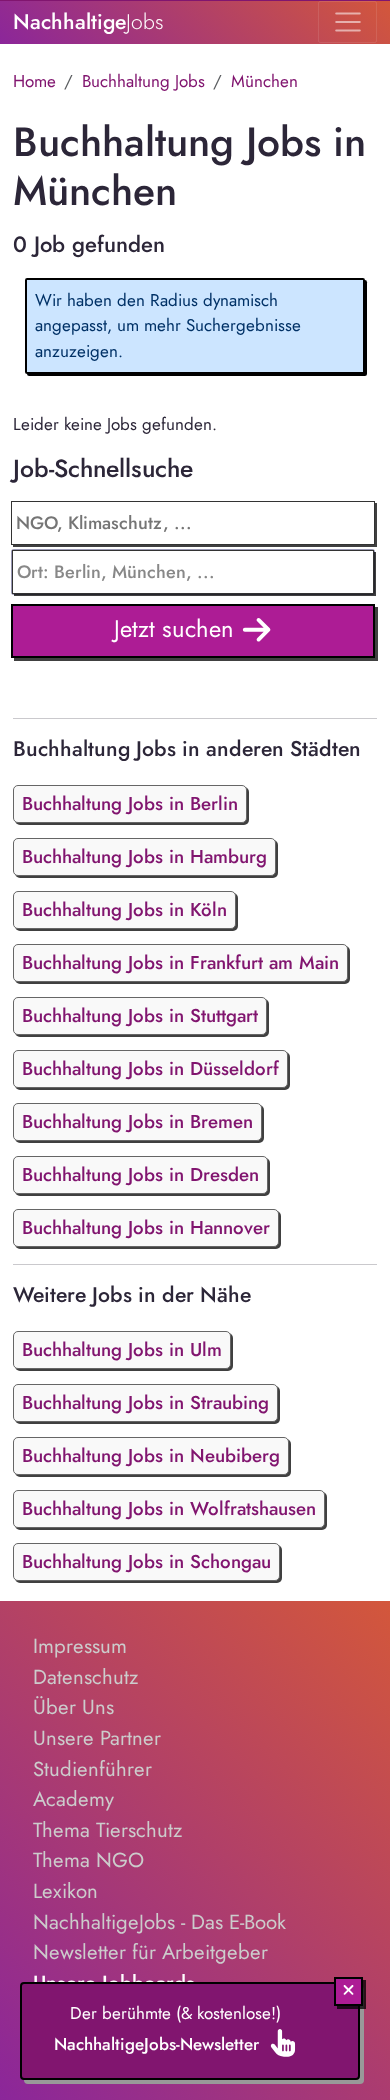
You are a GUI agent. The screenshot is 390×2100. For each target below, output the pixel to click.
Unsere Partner (97, 1738)
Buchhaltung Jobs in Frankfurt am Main (180, 962)
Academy (73, 1799)
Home (34, 81)
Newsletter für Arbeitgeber (150, 1952)
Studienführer (92, 1769)
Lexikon (65, 1891)
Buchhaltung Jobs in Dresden (140, 1174)
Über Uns (73, 1707)
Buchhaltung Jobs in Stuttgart (140, 1015)
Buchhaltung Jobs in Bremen (137, 1121)
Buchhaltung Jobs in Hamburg (144, 856)
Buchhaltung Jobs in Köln (124, 909)
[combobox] (193, 572)
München (264, 81)
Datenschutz (85, 1677)
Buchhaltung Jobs (143, 81)
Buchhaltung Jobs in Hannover (146, 1227)
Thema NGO (88, 1860)
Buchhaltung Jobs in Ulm (122, 1349)
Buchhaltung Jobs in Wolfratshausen (169, 1508)
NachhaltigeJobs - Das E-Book (159, 1922)
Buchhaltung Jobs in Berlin (130, 803)
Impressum (80, 1646)
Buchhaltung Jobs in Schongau (146, 1561)
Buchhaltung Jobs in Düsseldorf (150, 1068)
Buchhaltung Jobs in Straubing (145, 1402)
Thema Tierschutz (107, 1830)
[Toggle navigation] (347, 22)
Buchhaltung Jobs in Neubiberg (151, 1455)
